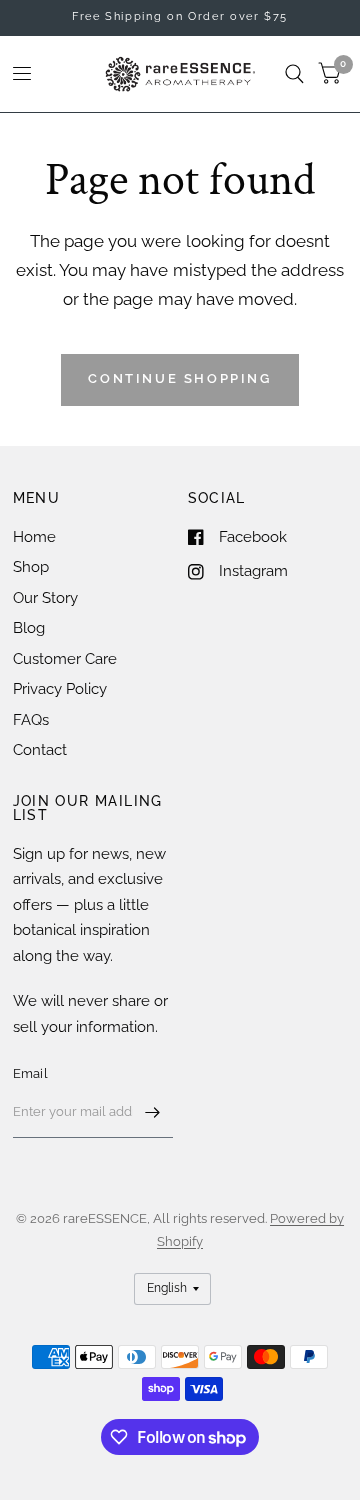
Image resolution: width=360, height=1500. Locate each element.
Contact (40, 750)
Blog (29, 628)
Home (34, 537)
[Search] (294, 74)
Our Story (45, 598)
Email (30, 1073)
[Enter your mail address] (153, 1112)
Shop (31, 567)
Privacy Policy (60, 689)
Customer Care (65, 659)
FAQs (31, 720)
